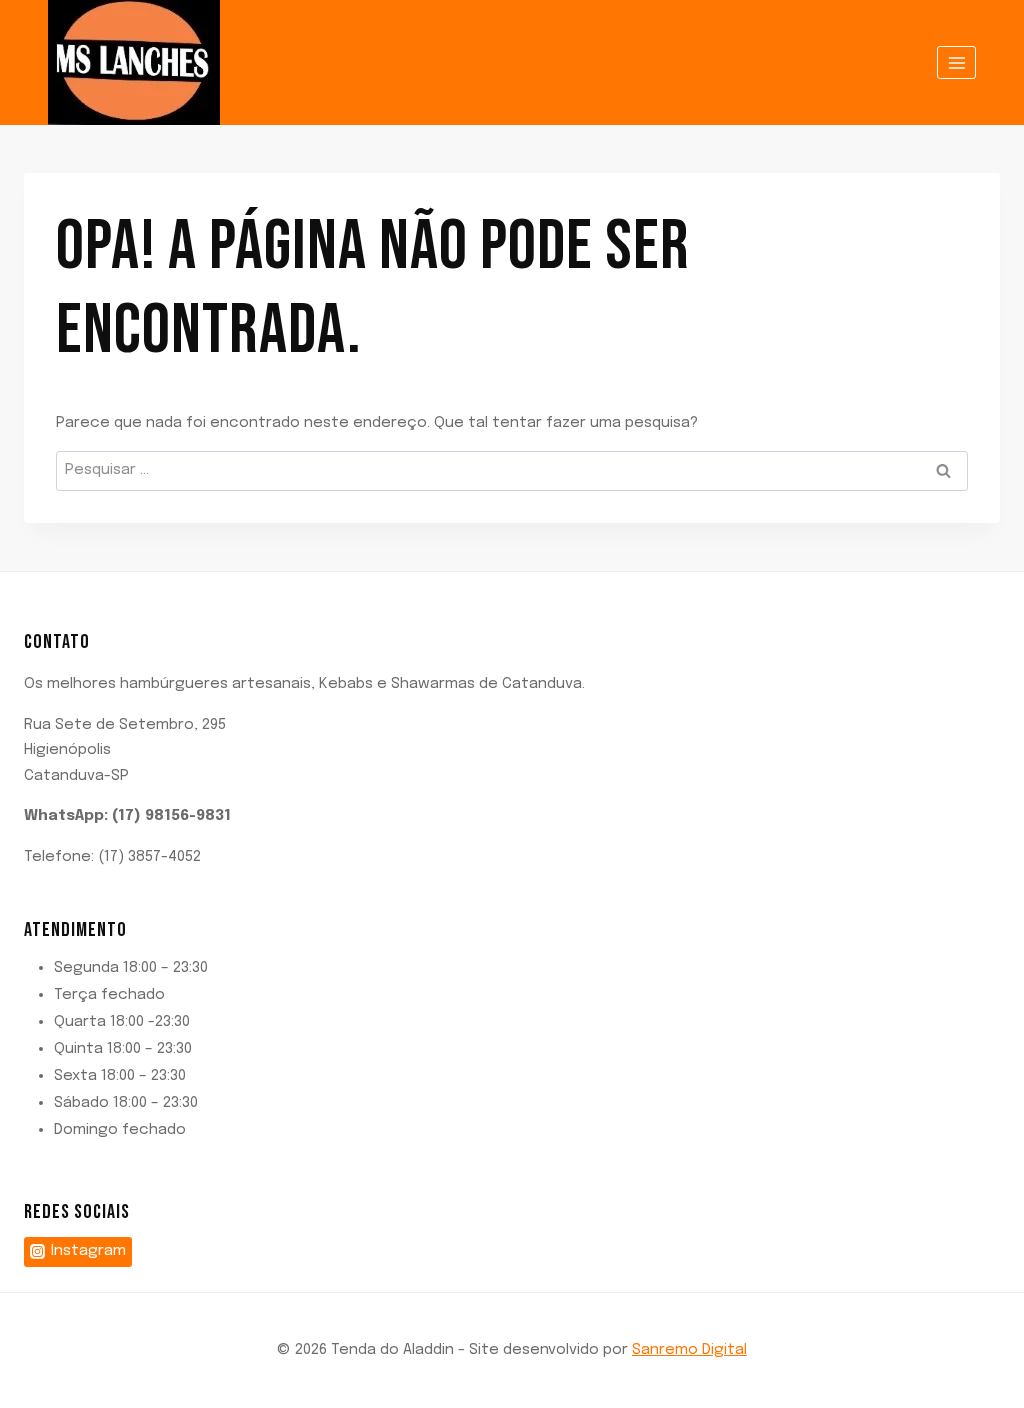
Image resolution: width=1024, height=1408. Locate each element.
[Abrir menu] (956, 62)
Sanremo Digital (689, 1350)
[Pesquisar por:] (512, 470)
